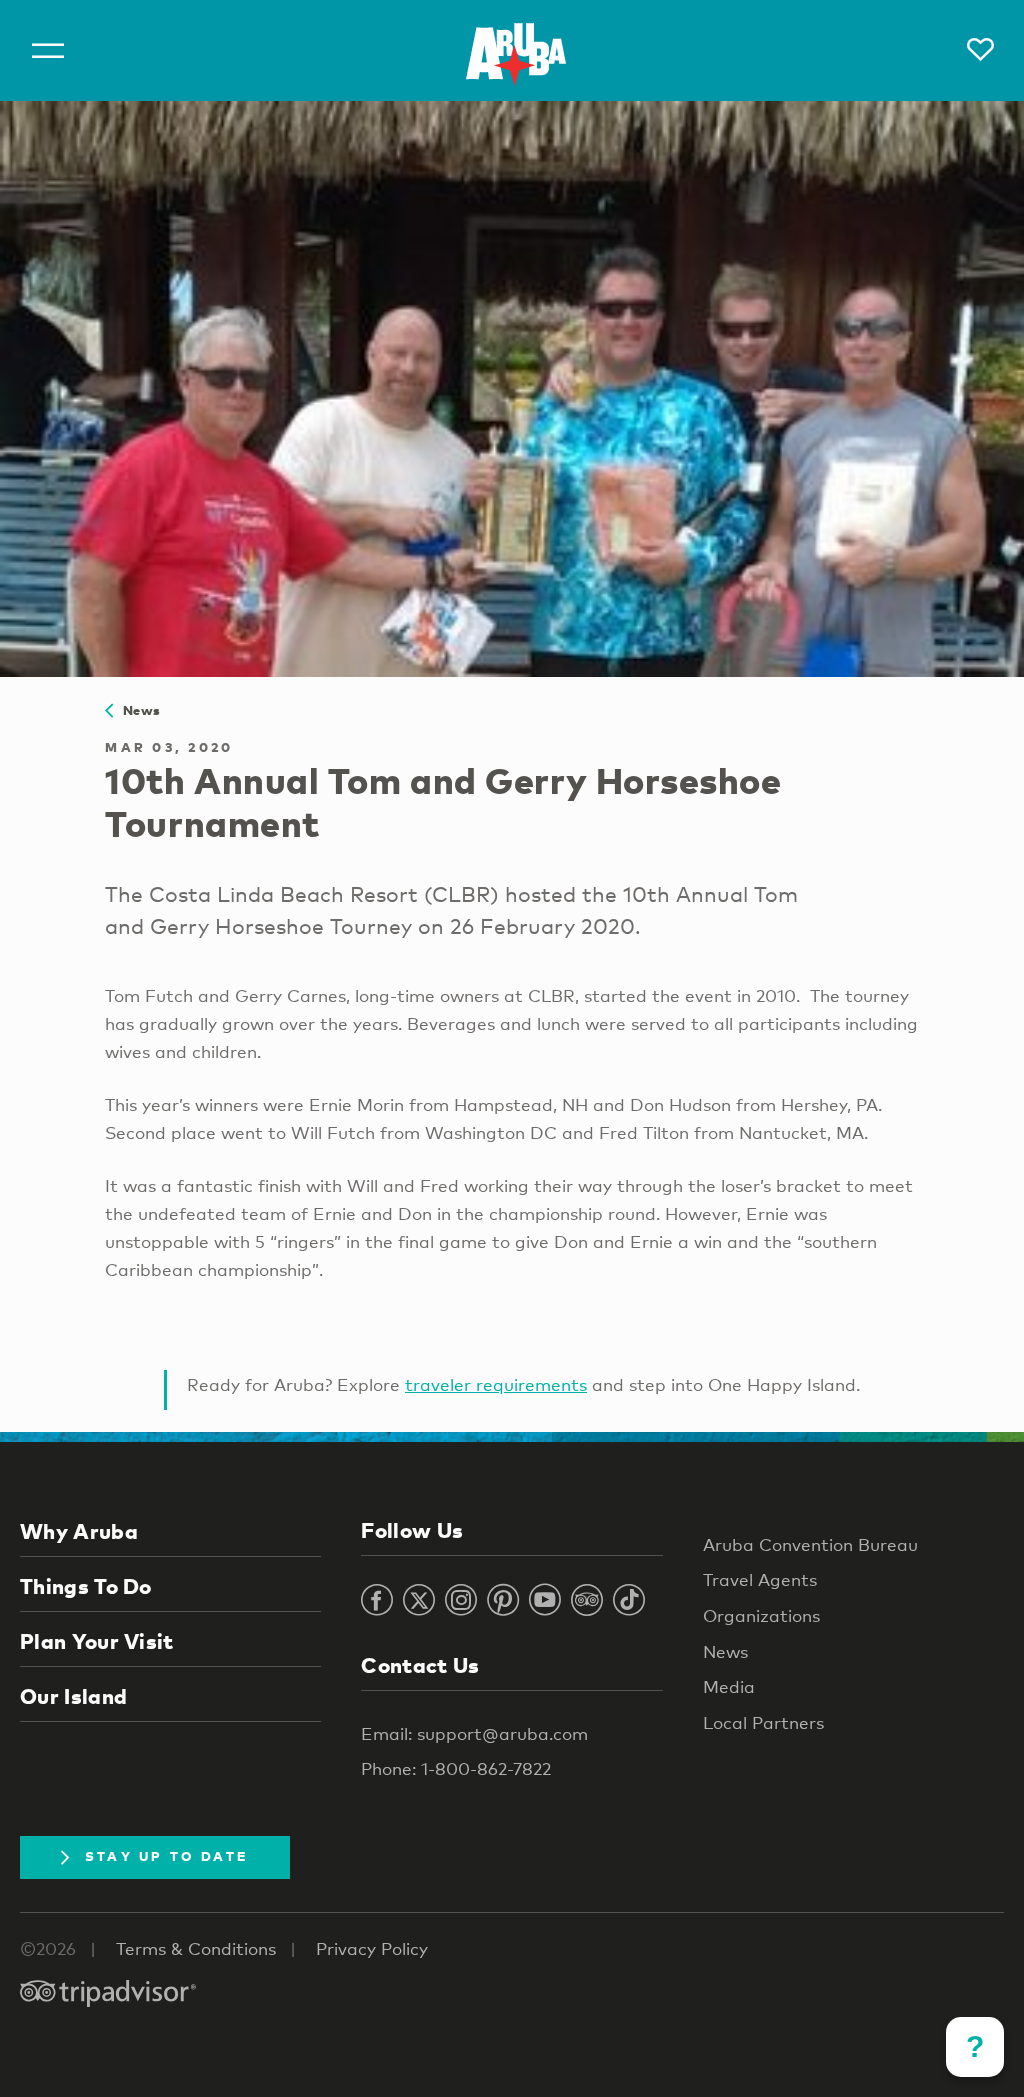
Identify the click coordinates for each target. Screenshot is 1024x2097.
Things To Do (86, 1586)
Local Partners (763, 1722)
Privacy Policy (372, 1948)
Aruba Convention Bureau (810, 1544)
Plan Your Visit (97, 1641)
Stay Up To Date (167, 1856)
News (137, 710)
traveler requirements (496, 1384)
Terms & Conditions (196, 1948)
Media (729, 1686)
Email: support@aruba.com (474, 1733)
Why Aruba (79, 1531)
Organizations (761, 1615)
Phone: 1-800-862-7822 (456, 1768)
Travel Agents (760, 1579)
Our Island (73, 1696)
